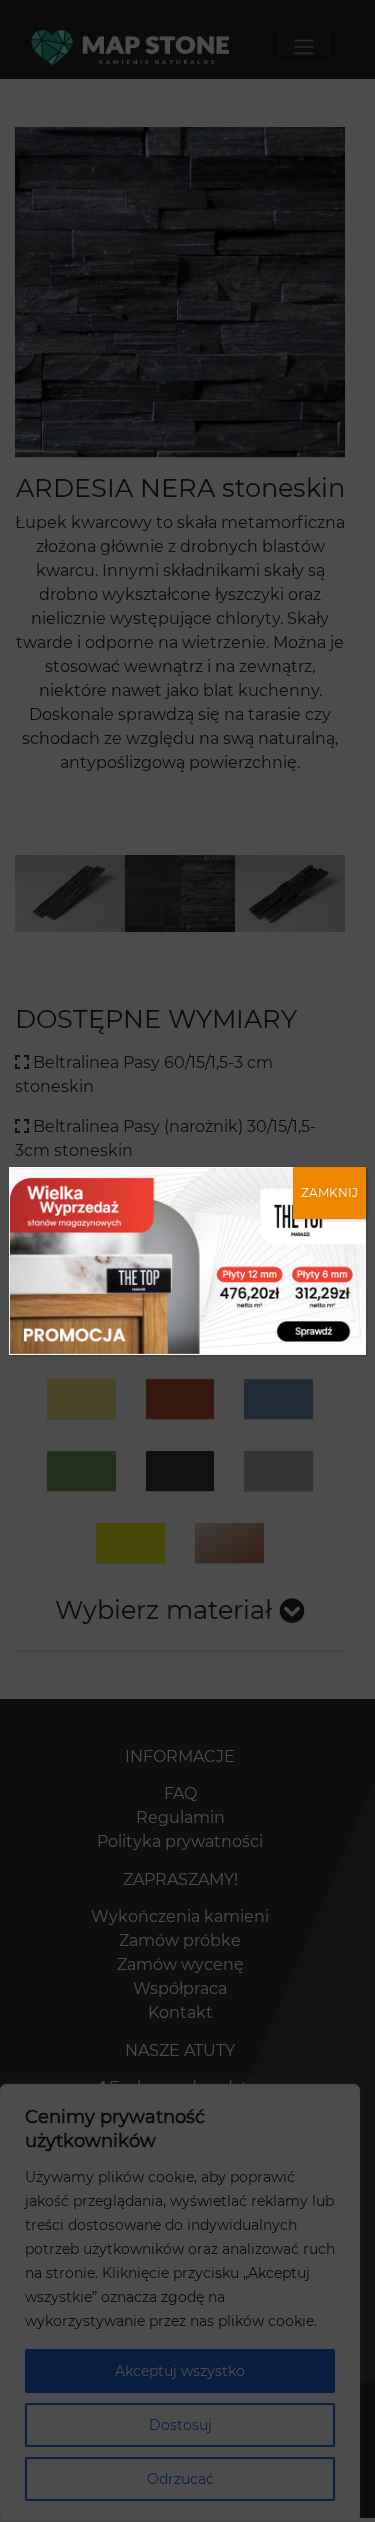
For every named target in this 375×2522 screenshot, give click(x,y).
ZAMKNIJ (329, 1192)
